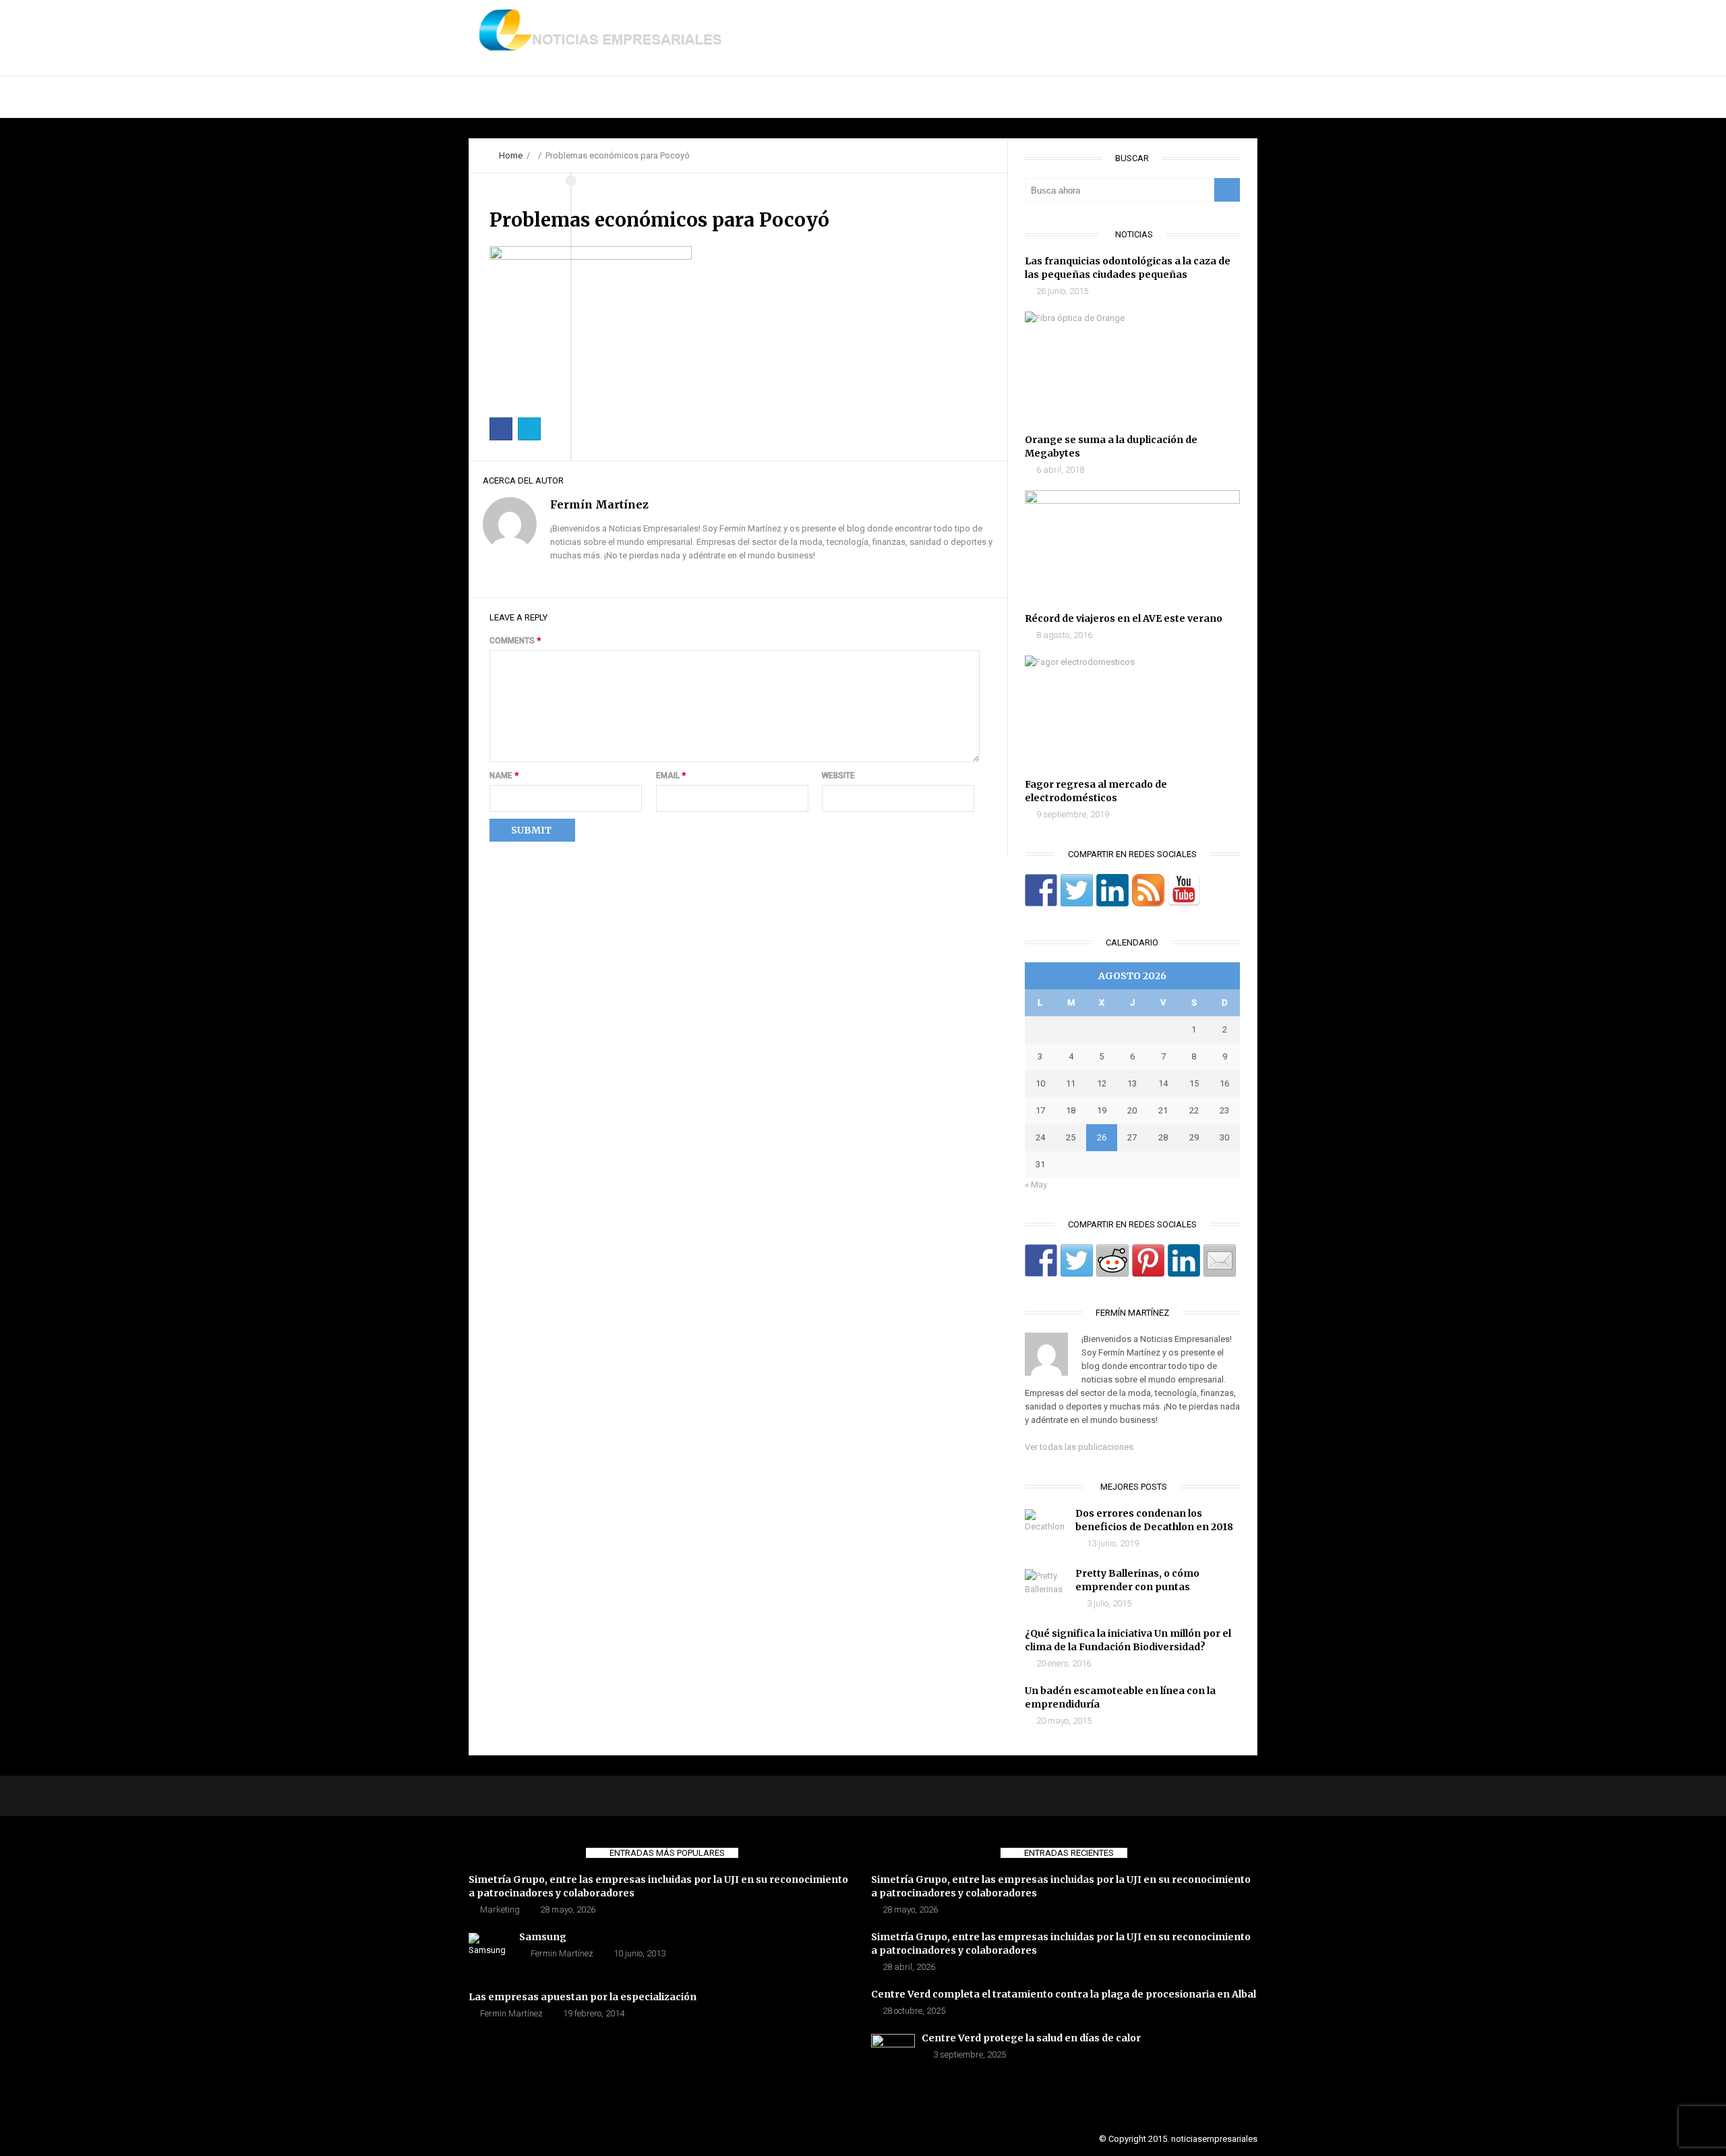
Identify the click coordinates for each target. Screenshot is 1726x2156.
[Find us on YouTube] (1184, 890)
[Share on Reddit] (1112, 1260)
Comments (515, 641)
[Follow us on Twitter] (1077, 890)
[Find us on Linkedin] (1112, 890)
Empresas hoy (749, 97)
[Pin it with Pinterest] (1148, 1260)
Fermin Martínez (562, 1953)
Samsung (543, 1937)
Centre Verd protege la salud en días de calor (1031, 2038)
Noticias (665, 97)
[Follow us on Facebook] (1041, 890)
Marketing (500, 1910)
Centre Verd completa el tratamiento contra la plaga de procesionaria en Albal (1064, 1994)
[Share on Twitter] (1077, 1260)
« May (1036, 1185)
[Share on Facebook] (1041, 1260)
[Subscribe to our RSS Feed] (1148, 890)
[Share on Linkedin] (1184, 1260)
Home (511, 155)
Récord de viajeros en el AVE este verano (1124, 618)
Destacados (586, 97)
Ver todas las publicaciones (1079, 1447)
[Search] (1227, 190)
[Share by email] (1220, 1260)
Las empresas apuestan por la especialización (583, 1997)
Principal (505, 97)
